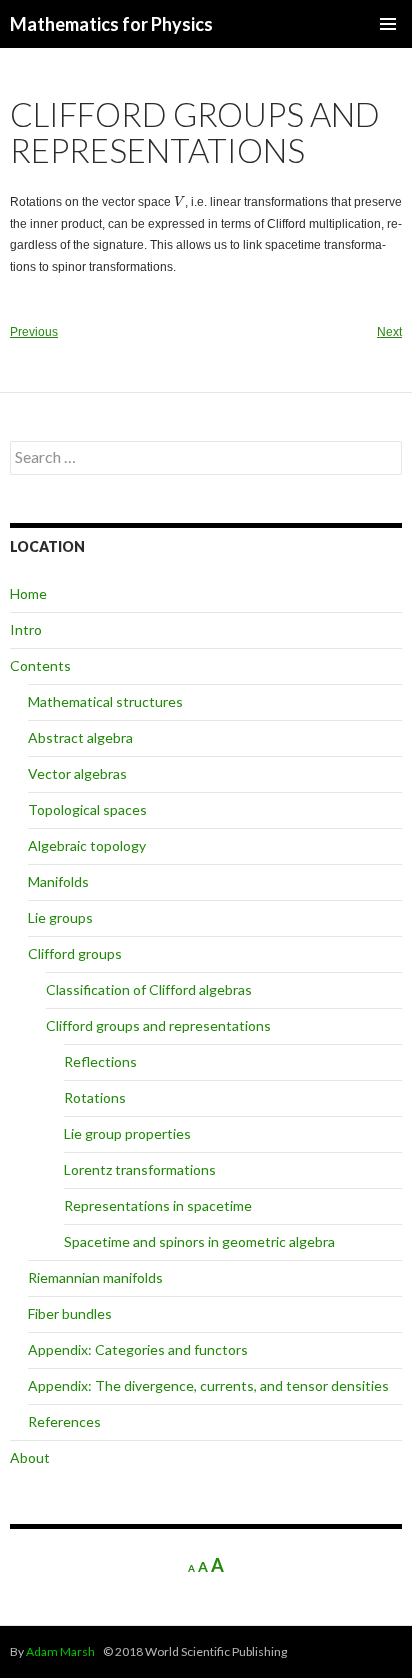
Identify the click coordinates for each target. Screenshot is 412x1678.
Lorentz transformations (140, 1169)
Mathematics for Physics (111, 24)
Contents (40, 665)
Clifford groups (75, 953)
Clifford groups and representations (158, 1025)
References (64, 1421)
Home (28, 593)
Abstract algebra (80, 737)
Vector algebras (77, 773)
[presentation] (179, 201)
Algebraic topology (87, 845)
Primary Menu (388, 24)
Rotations (95, 1097)
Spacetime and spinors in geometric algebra (199, 1241)
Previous (34, 332)
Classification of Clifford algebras (149, 989)
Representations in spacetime (158, 1205)
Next (389, 332)
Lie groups (60, 917)
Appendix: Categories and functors (138, 1349)
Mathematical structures (105, 701)
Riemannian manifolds (95, 1277)
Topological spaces (87, 809)
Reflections (100, 1061)
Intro (26, 629)
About (30, 1457)
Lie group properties (127, 1133)
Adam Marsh (60, 1651)
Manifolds (58, 881)
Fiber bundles (70, 1313)
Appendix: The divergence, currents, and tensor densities (208, 1385)
